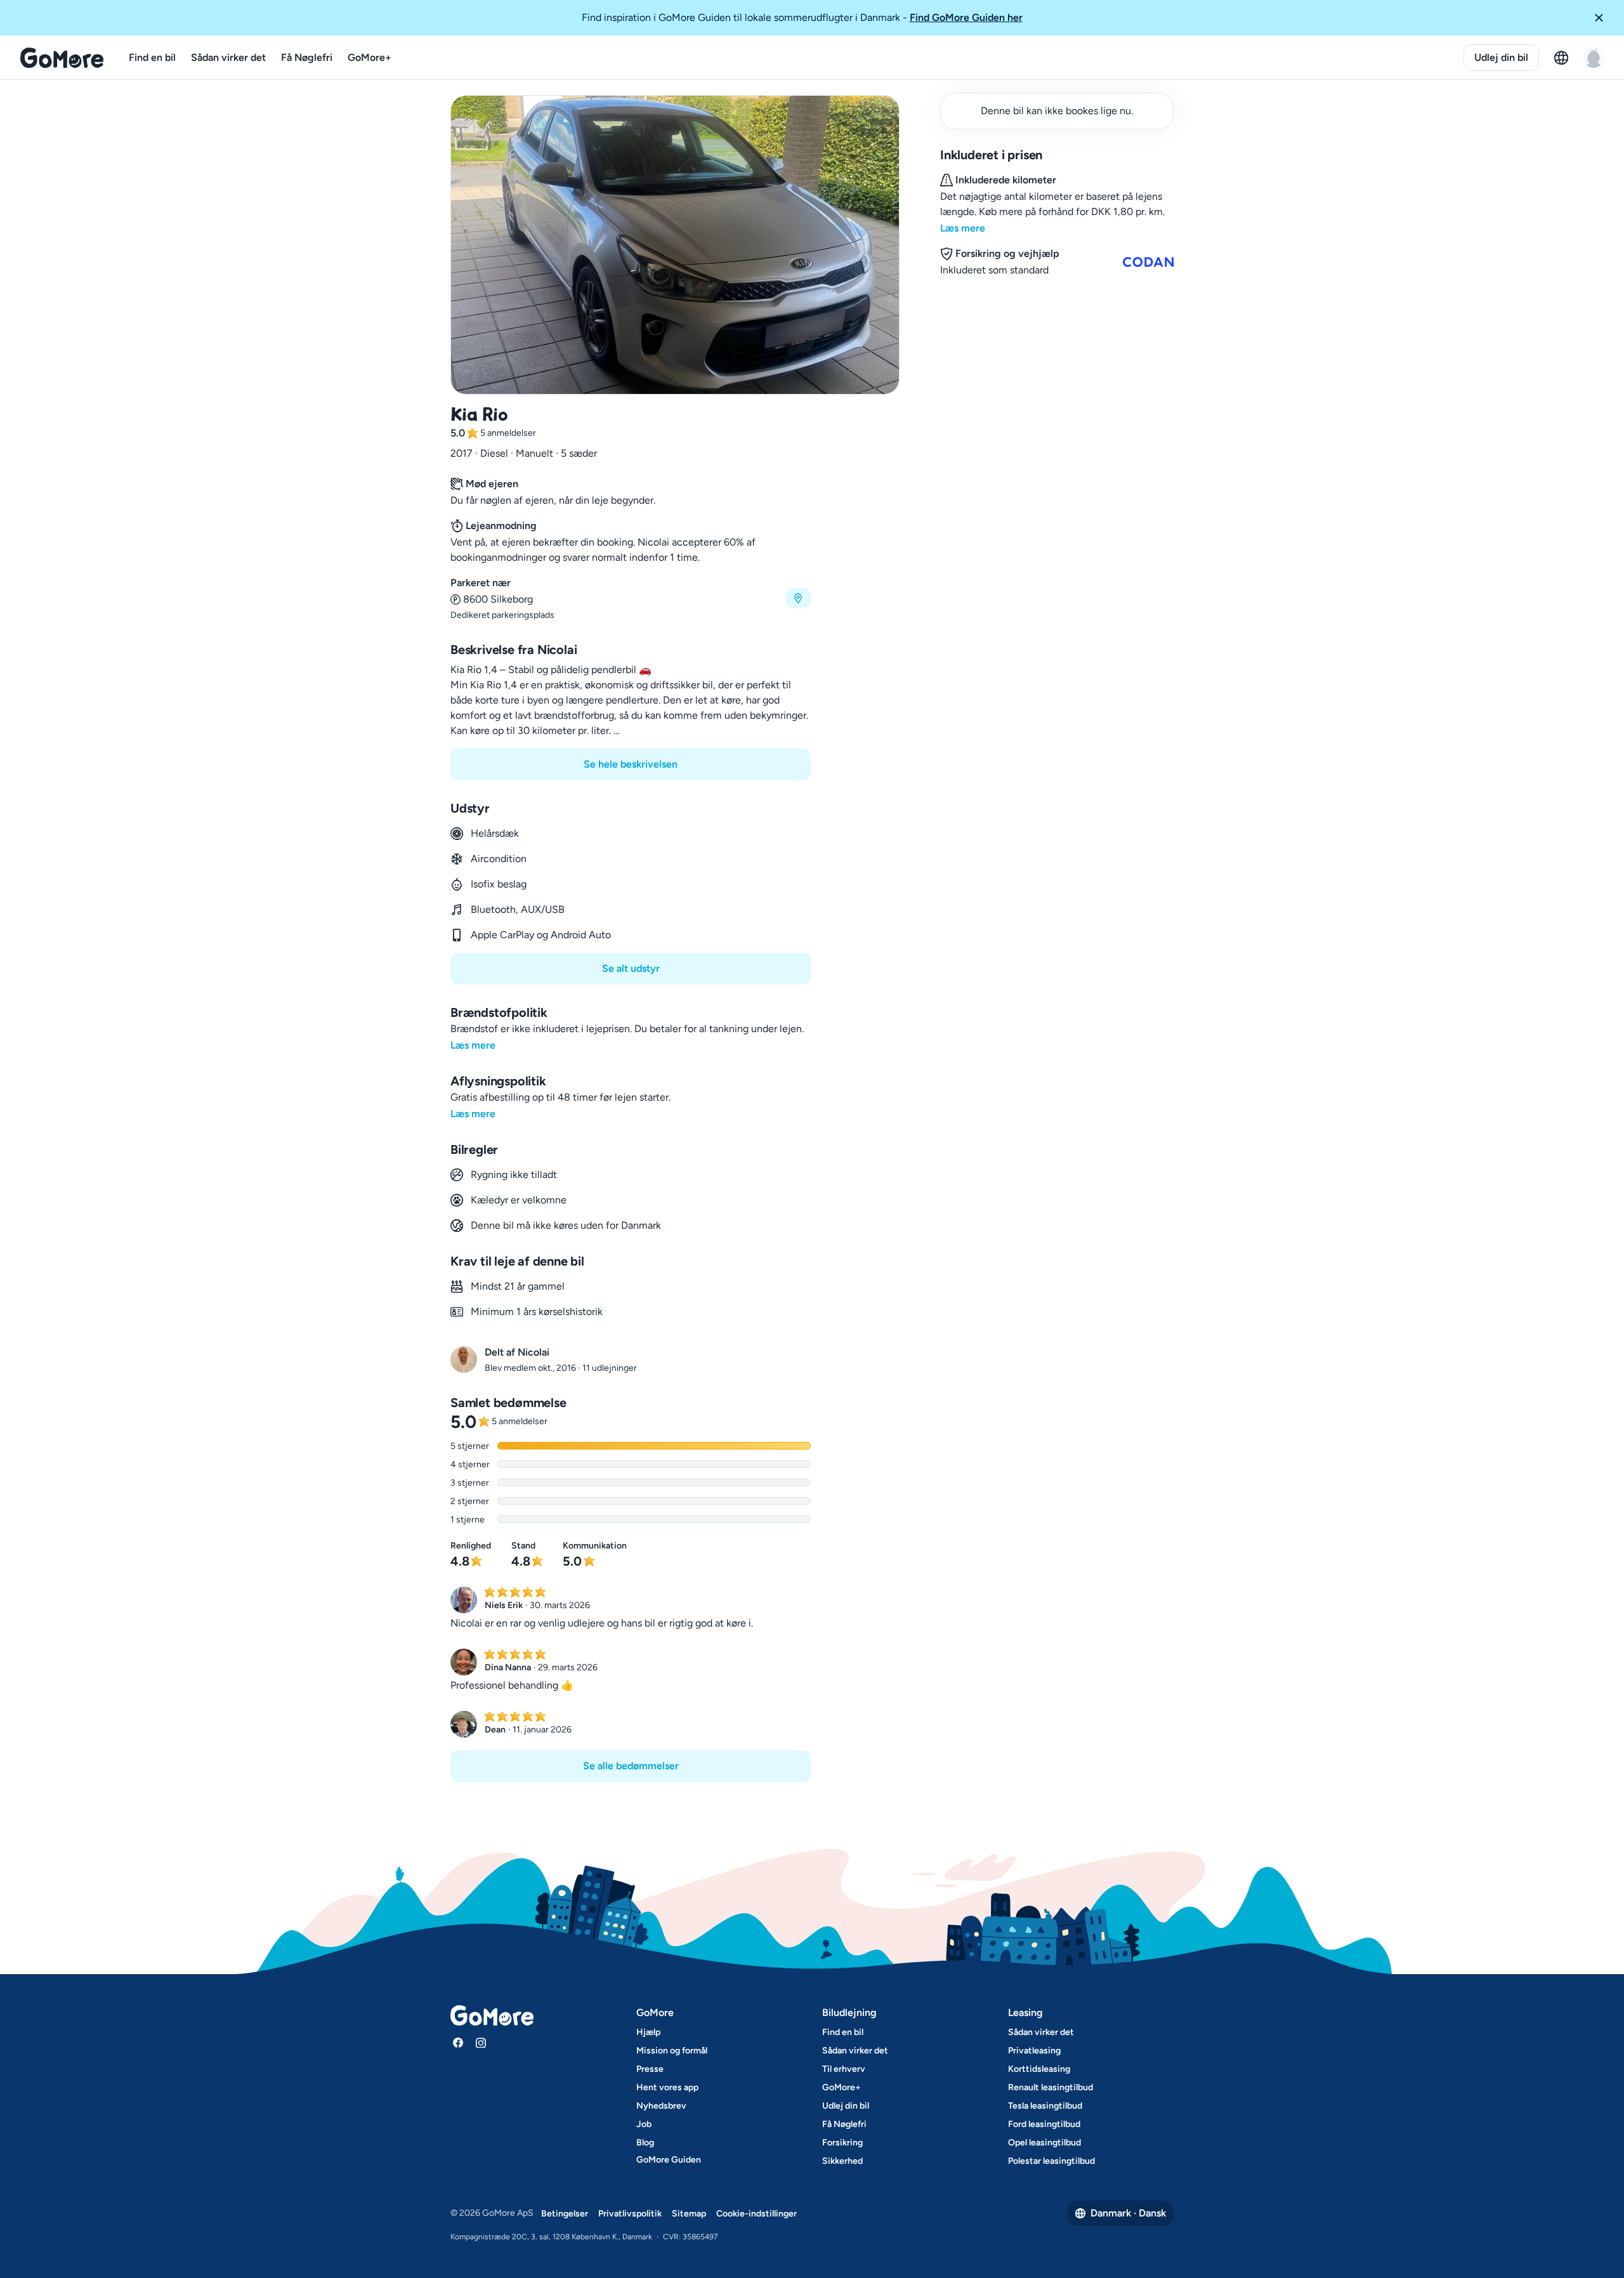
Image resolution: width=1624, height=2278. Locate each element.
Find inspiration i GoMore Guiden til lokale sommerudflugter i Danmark (802, 17)
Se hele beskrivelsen (631, 764)
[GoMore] (62, 58)
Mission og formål (672, 2051)
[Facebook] (458, 2043)
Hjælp (648, 2032)
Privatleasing (1034, 2051)
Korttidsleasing (1039, 2069)
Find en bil (152, 57)
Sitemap (689, 2214)
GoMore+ (370, 57)
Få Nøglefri (307, 57)
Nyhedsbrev (661, 2106)
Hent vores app (667, 2087)
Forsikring (842, 2143)
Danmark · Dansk (1128, 2213)
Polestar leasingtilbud (1051, 2161)
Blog (645, 2143)
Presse (650, 2069)
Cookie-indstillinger (756, 2214)
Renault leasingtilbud (1051, 2087)
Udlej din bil (1501, 57)
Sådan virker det (228, 57)
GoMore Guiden (669, 2160)
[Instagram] (481, 2043)
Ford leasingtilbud (1044, 2124)
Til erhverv (844, 2069)
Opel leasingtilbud (1044, 2143)
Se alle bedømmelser (631, 1766)
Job (644, 2124)
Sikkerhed (842, 2161)
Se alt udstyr (631, 968)
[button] (1604, 18)
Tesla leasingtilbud (1045, 2106)
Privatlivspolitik (630, 2214)
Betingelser (565, 2214)
